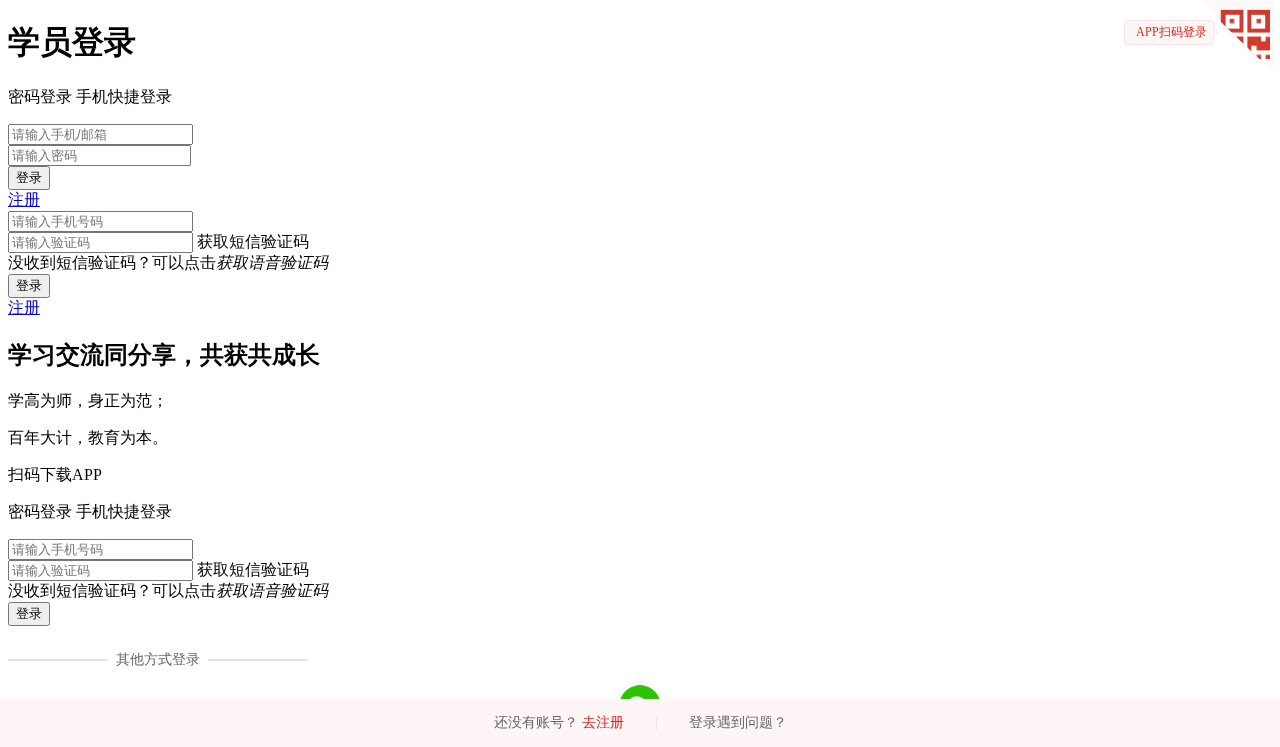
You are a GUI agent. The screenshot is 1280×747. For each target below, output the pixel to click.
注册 (24, 199)
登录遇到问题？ (738, 722)
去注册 (603, 722)
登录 (29, 177)
